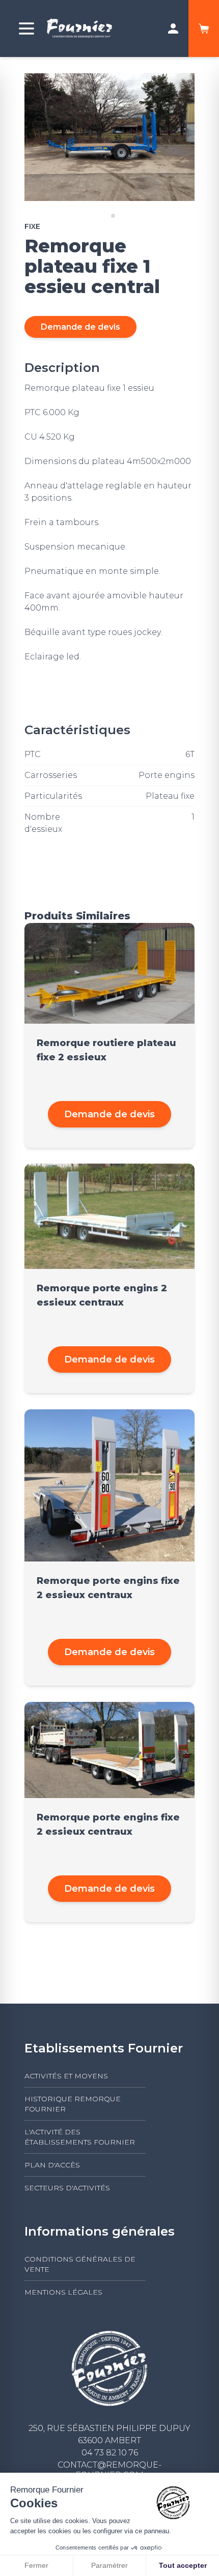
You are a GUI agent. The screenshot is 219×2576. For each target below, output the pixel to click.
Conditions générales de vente (80, 2264)
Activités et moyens (66, 2076)
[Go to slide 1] (106, 215)
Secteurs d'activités (67, 2188)
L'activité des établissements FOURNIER (80, 2137)
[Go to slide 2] (113, 216)
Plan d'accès (52, 2165)
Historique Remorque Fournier (73, 2104)
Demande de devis (80, 327)
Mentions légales (63, 2292)
